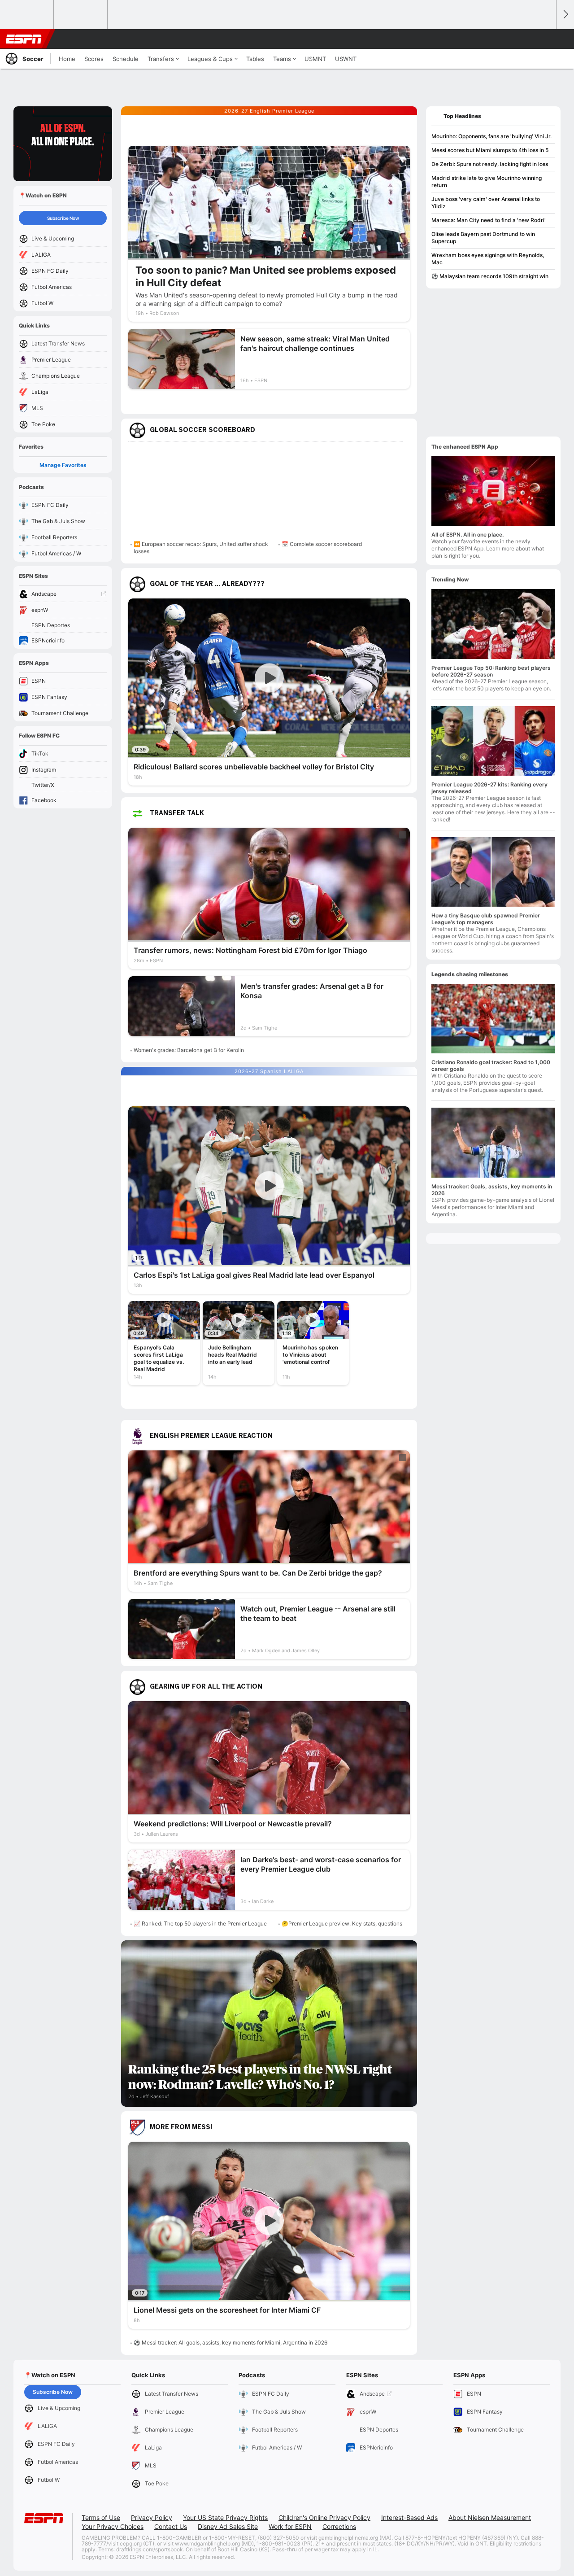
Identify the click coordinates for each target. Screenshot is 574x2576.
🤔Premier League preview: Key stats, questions (342, 1923)
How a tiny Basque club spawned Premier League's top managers (486, 919)
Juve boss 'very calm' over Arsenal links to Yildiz (486, 203)
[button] (545, 39)
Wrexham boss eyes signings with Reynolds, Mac (488, 259)
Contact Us (171, 2526)
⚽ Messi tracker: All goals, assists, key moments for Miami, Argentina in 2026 (230, 2342)
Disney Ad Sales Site (228, 2526)
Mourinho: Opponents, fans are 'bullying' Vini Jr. (491, 136)
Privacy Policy (152, 2517)
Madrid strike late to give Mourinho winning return (487, 181)
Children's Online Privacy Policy (324, 2517)
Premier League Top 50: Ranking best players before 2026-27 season (491, 671)
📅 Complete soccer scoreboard (322, 544)
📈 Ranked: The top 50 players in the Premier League (200, 1923)
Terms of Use (101, 2517)
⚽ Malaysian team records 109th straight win (490, 276)
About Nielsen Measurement (490, 2517)
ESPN (24, 39)
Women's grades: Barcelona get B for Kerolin (189, 1050)
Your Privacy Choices (113, 2526)
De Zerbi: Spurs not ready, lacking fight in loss (490, 164)
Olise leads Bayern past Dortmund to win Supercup (483, 238)
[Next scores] (565, 15)
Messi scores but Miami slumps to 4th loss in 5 (490, 150)
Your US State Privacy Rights (225, 2517)
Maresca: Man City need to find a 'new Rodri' (489, 220)
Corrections (339, 2526)
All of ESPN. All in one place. (467, 535)
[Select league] (27, 15)
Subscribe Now (63, 218)
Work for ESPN (290, 2526)
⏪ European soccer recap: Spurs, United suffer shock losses (201, 548)
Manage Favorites (63, 465)
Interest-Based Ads (409, 2517)
